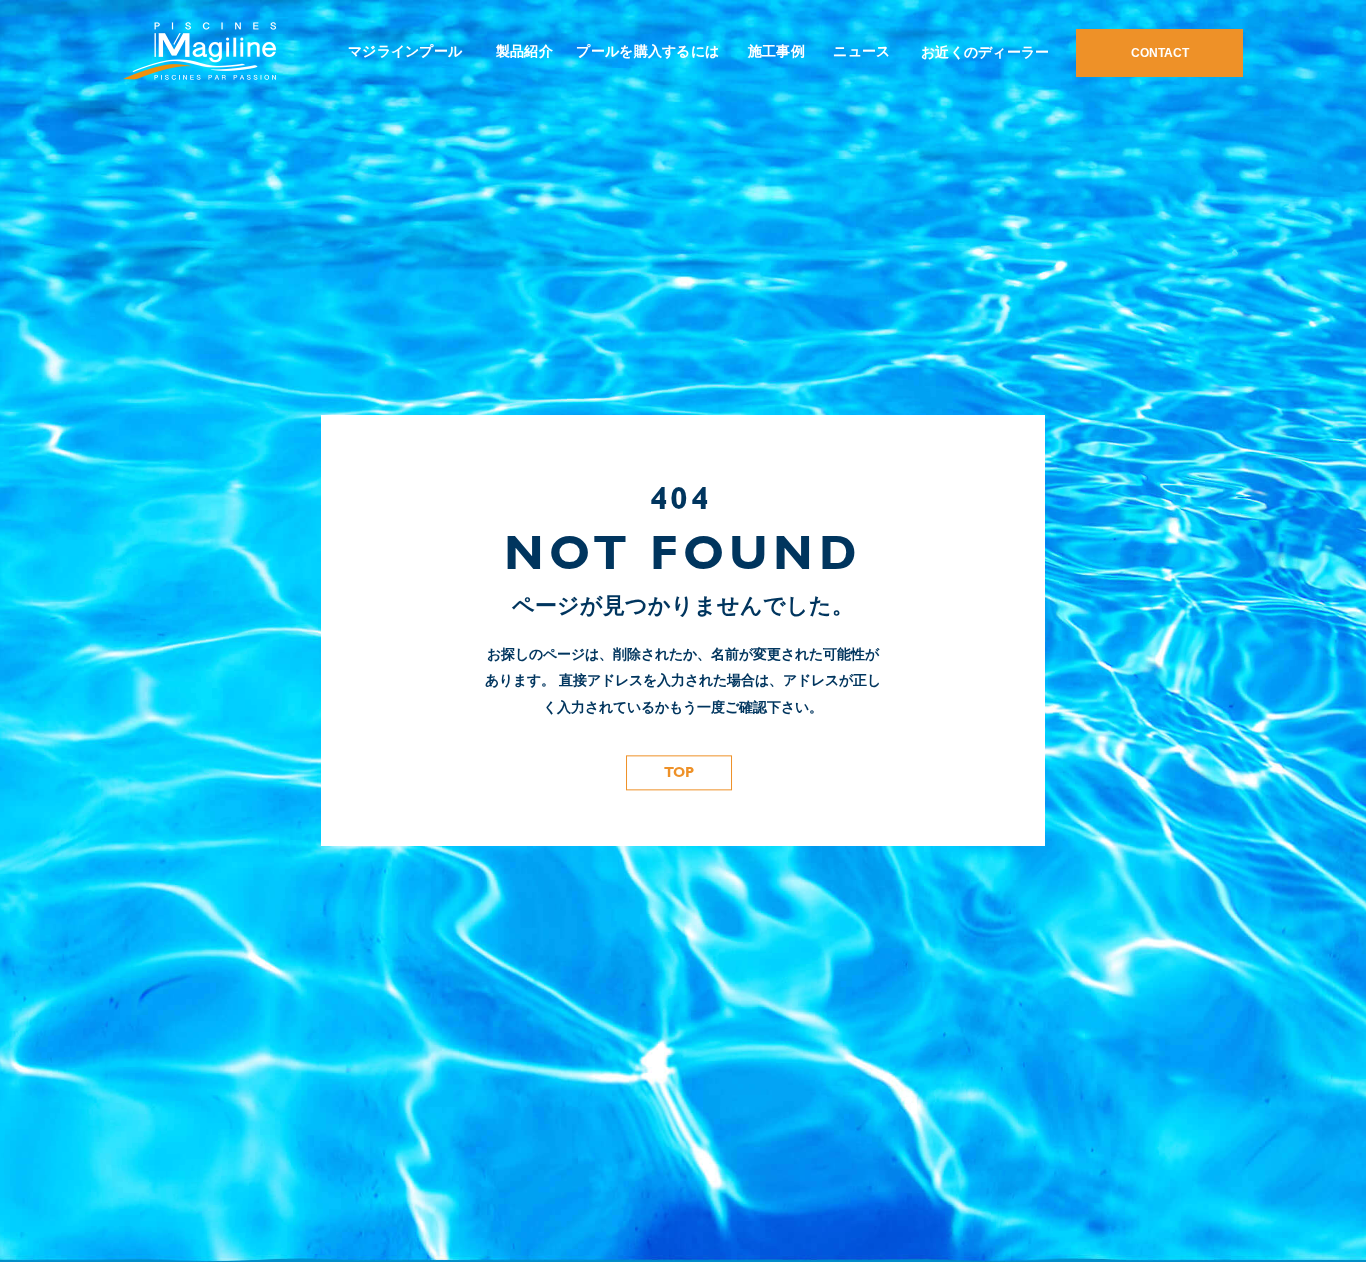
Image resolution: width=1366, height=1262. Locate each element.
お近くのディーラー (985, 52)
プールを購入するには (647, 51)
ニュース (861, 51)
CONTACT (1160, 53)
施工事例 (776, 51)
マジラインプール (405, 51)
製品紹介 (524, 51)
